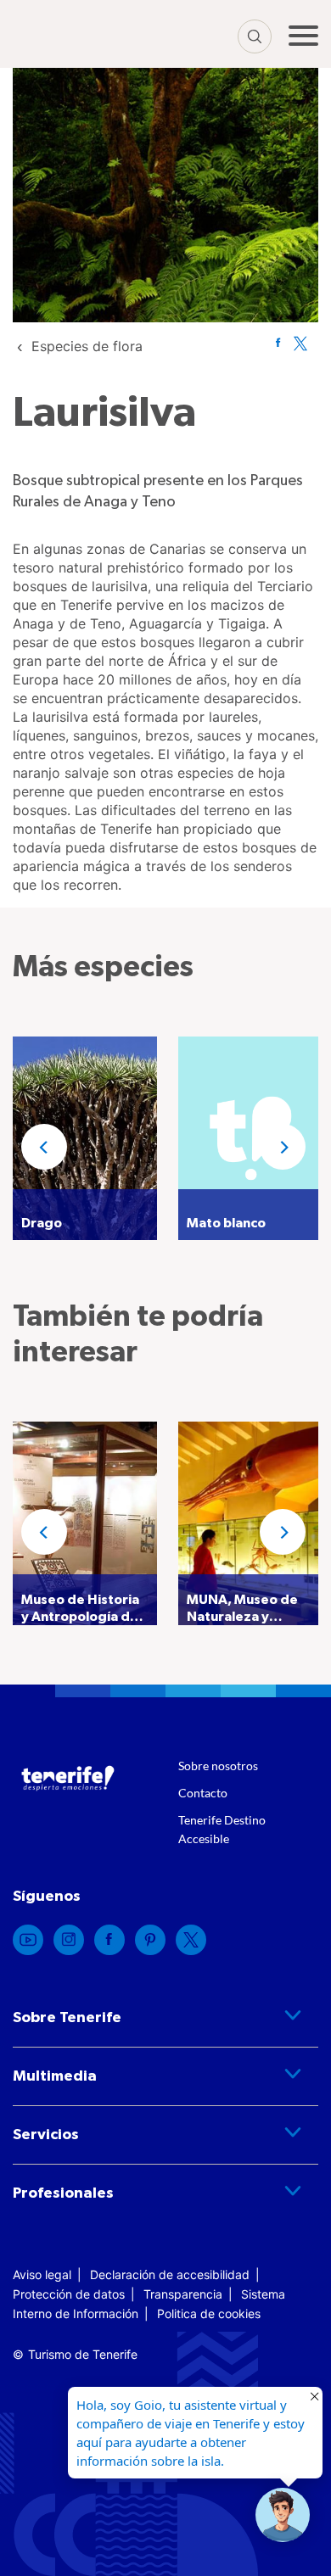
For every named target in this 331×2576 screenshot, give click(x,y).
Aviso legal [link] (42, 2274)
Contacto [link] (203, 1793)
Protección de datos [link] (69, 2294)
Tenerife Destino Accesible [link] (222, 1829)
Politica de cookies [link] (209, 2313)
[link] (87, 346)
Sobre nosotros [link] (218, 1766)
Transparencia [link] (183, 2294)
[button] (44, 1147)
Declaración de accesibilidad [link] (170, 2274)
